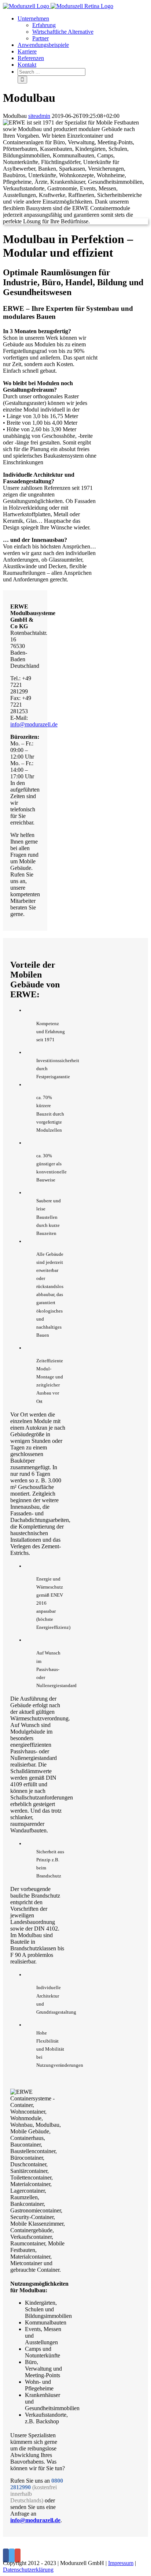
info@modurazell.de (34, 724)
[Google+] (18, 2555)
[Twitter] (12, 2555)
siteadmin (39, 116)
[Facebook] (6, 2555)
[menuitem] (83, 29)
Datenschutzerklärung (28, 2570)
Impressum (121, 2563)
